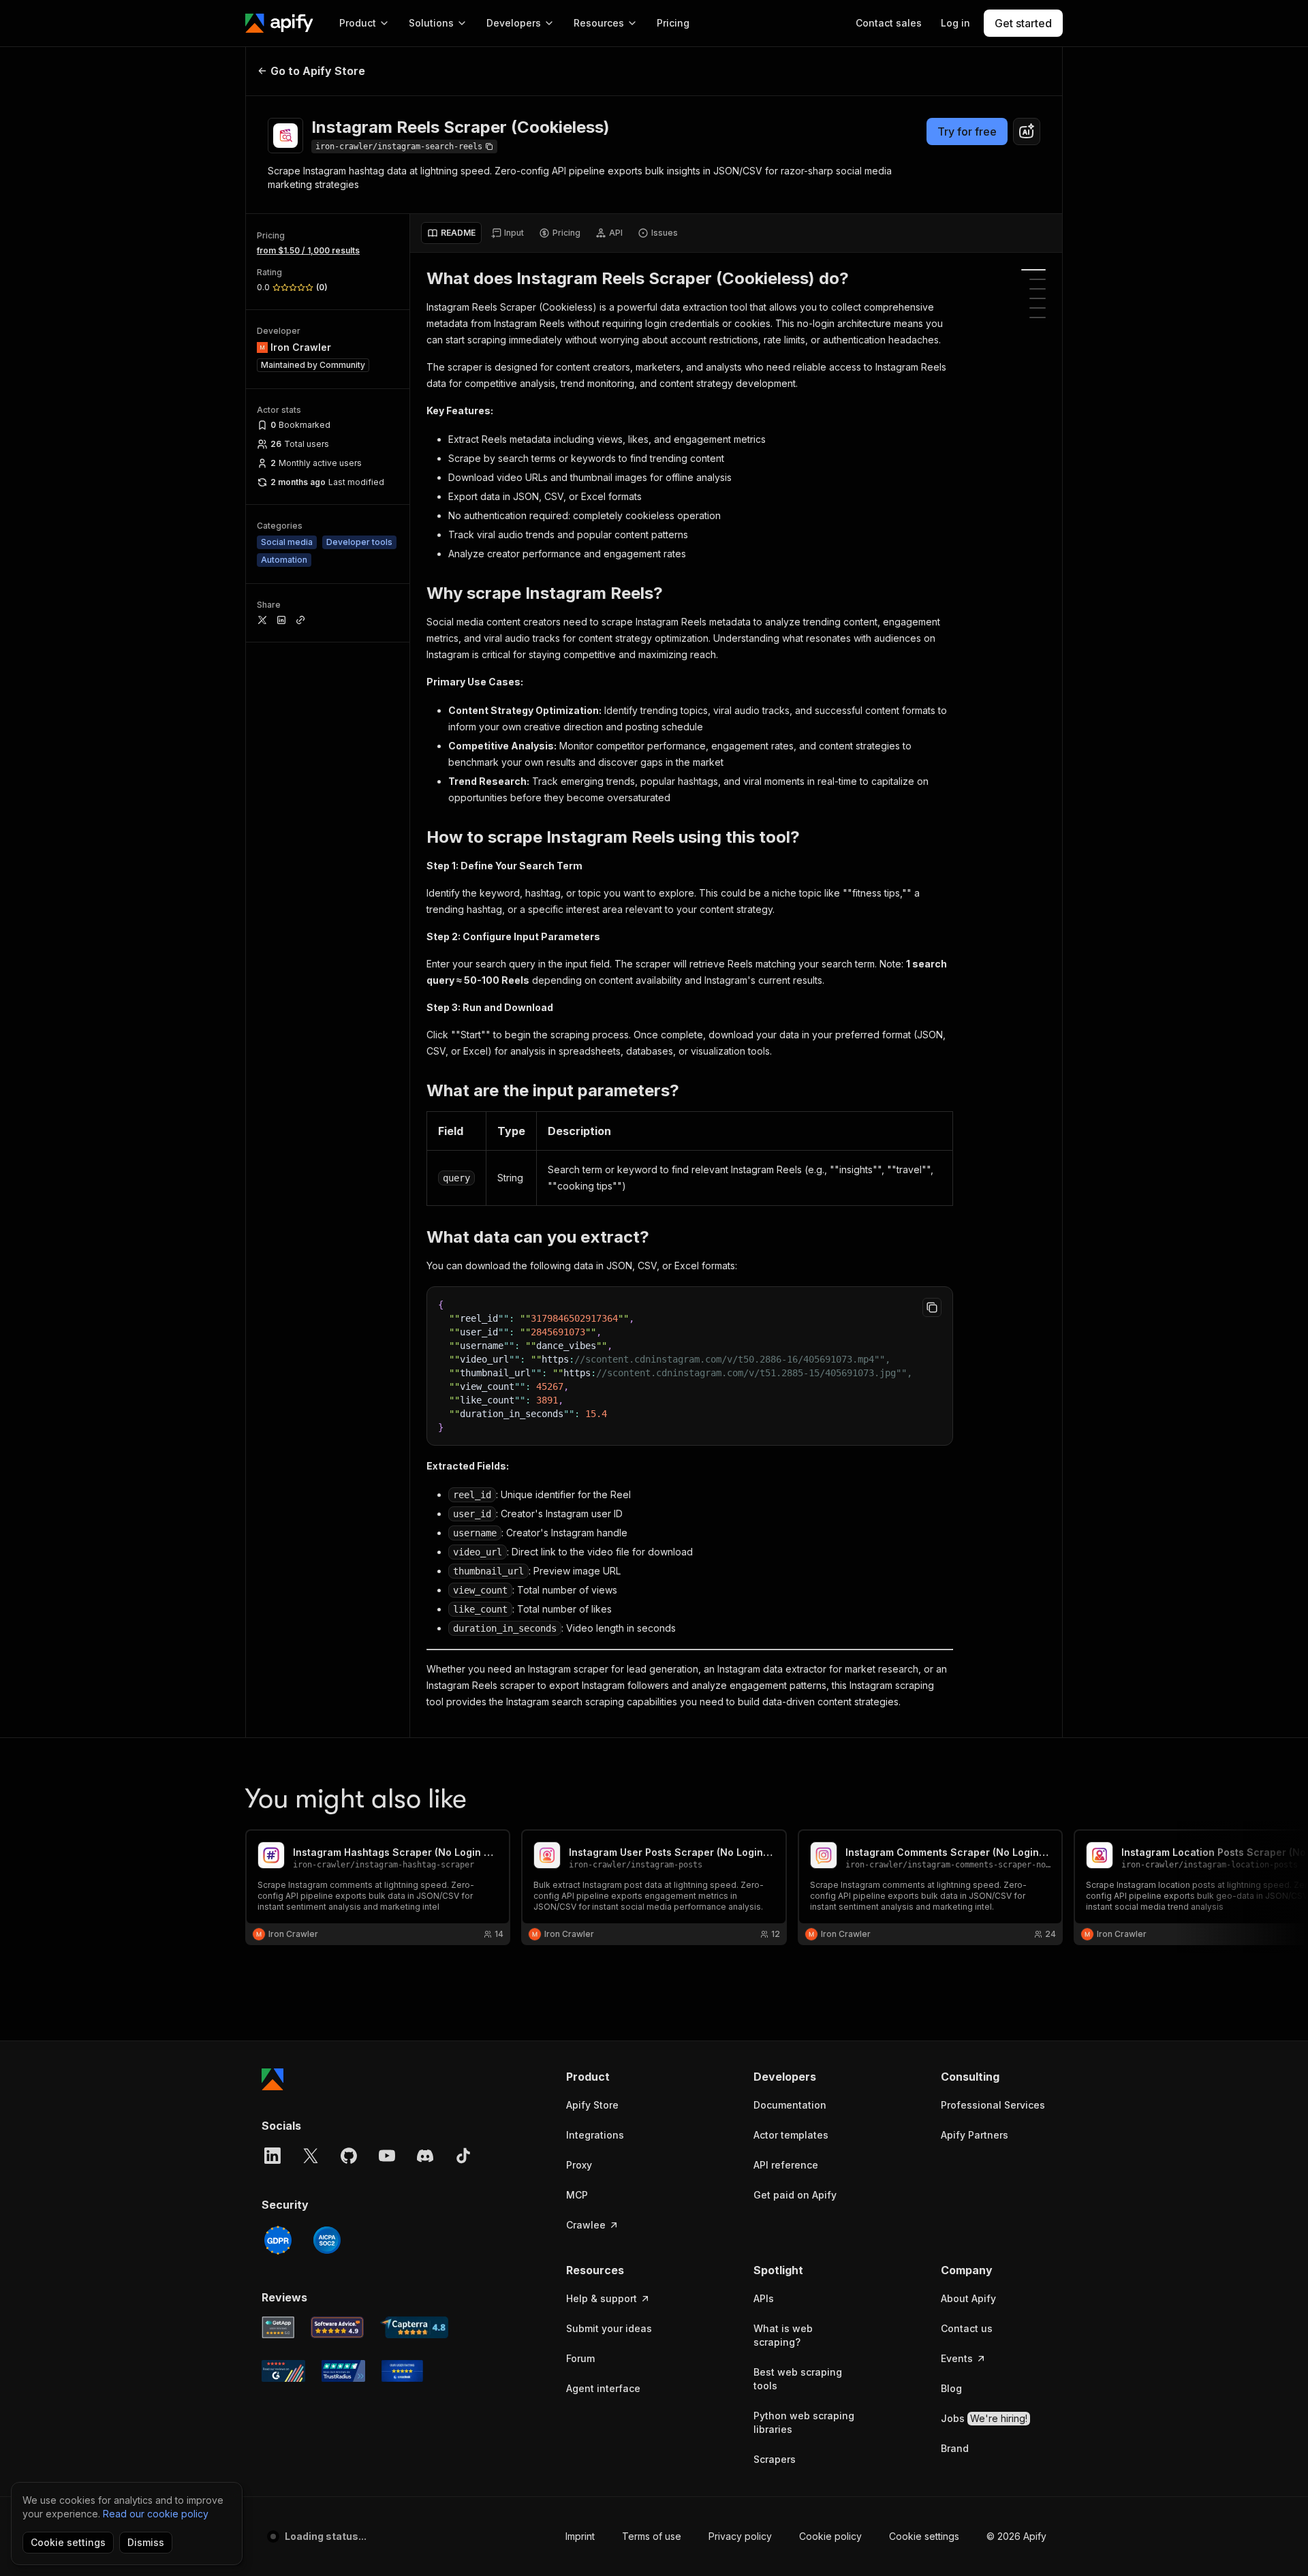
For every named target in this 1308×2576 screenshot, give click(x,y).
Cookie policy (830, 2536)
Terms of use (652, 2536)
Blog (951, 2388)
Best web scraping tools (798, 2379)
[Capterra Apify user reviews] (414, 2327)
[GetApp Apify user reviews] (278, 2327)
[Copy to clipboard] (932, 1307)
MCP (577, 2195)
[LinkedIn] (272, 2156)
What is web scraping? (783, 2335)
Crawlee (586, 2225)
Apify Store (592, 2105)
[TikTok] (463, 2156)
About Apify (968, 2298)
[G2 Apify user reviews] (283, 2371)
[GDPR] (278, 2240)
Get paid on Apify (795, 2195)
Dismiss (146, 2542)
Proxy (579, 2165)
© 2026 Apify (1016, 2536)
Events (957, 2358)
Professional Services (993, 2105)
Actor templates (791, 2135)
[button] (619, 2077)
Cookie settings (924, 2536)
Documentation (790, 2105)
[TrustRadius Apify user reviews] (343, 2371)
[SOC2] (327, 2240)
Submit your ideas (609, 2328)
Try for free (967, 131)
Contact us (967, 2328)
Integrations (595, 2135)
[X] (311, 2156)
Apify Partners (975, 2135)
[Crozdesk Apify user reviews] (402, 2371)
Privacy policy (740, 2536)
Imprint (580, 2536)
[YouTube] (387, 2156)
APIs (764, 2298)
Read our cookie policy (156, 2514)
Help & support (602, 2298)
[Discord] (425, 2156)
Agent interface (603, 2388)
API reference (786, 2165)
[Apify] (279, 23)
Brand (955, 2448)
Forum (580, 2358)
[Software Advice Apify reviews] (338, 2327)
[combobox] (1027, 131)
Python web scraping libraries (804, 2422)
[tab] (451, 233)
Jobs (984, 2418)
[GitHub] (349, 2156)
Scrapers (775, 2459)
